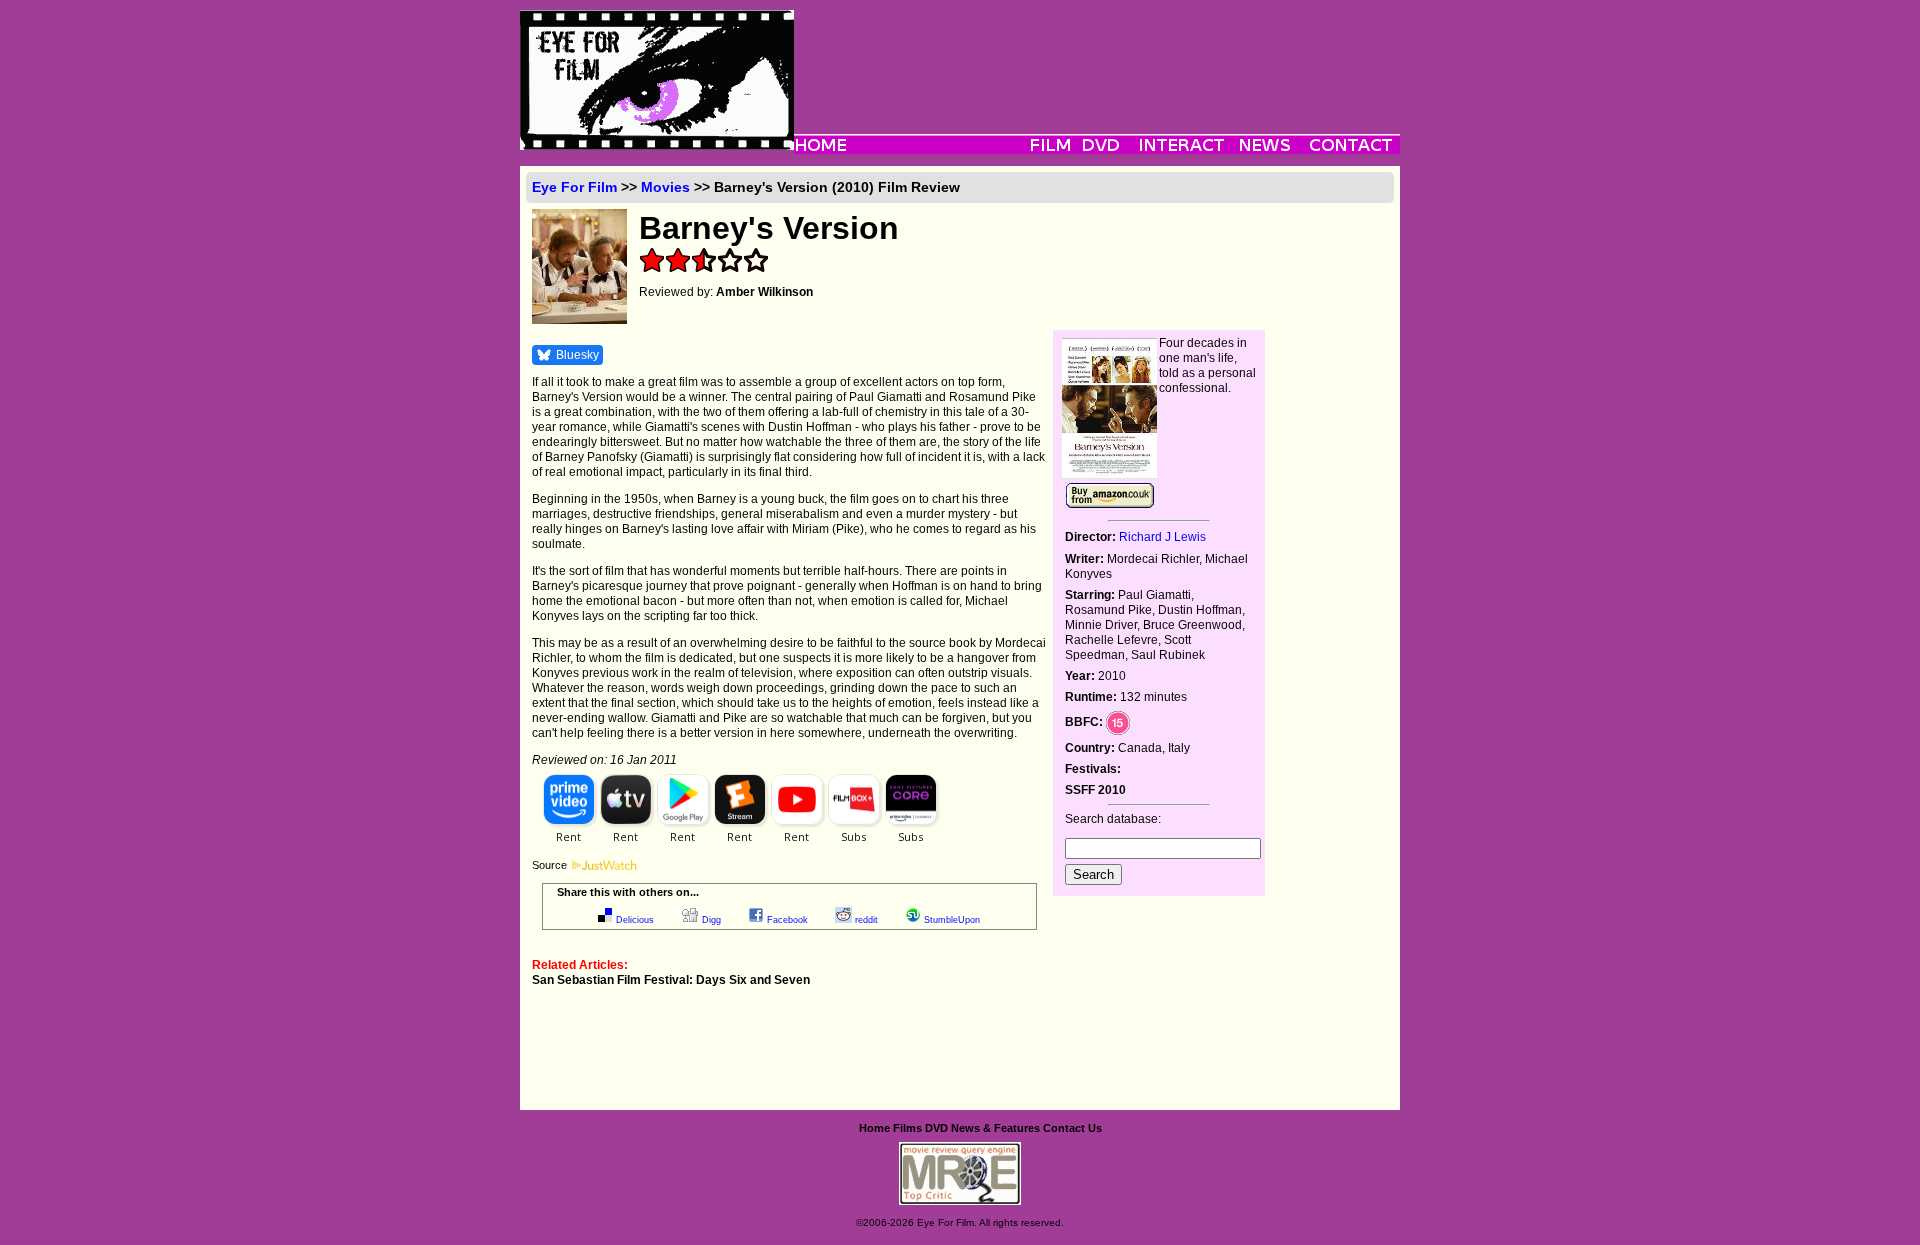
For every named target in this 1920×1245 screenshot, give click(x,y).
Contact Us (1072, 1128)
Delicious (635, 920)
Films (907, 1128)
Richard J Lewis (1162, 537)
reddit (866, 920)
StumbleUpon (952, 920)
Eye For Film (574, 187)
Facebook (787, 920)
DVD (936, 1128)
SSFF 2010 (1095, 790)
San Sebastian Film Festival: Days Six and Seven (671, 980)
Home (874, 1128)
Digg (711, 920)
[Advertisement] (1097, 55)
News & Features (995, 1128)
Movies (665, 187)
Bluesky (577, 355)
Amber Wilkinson (764, 292)
